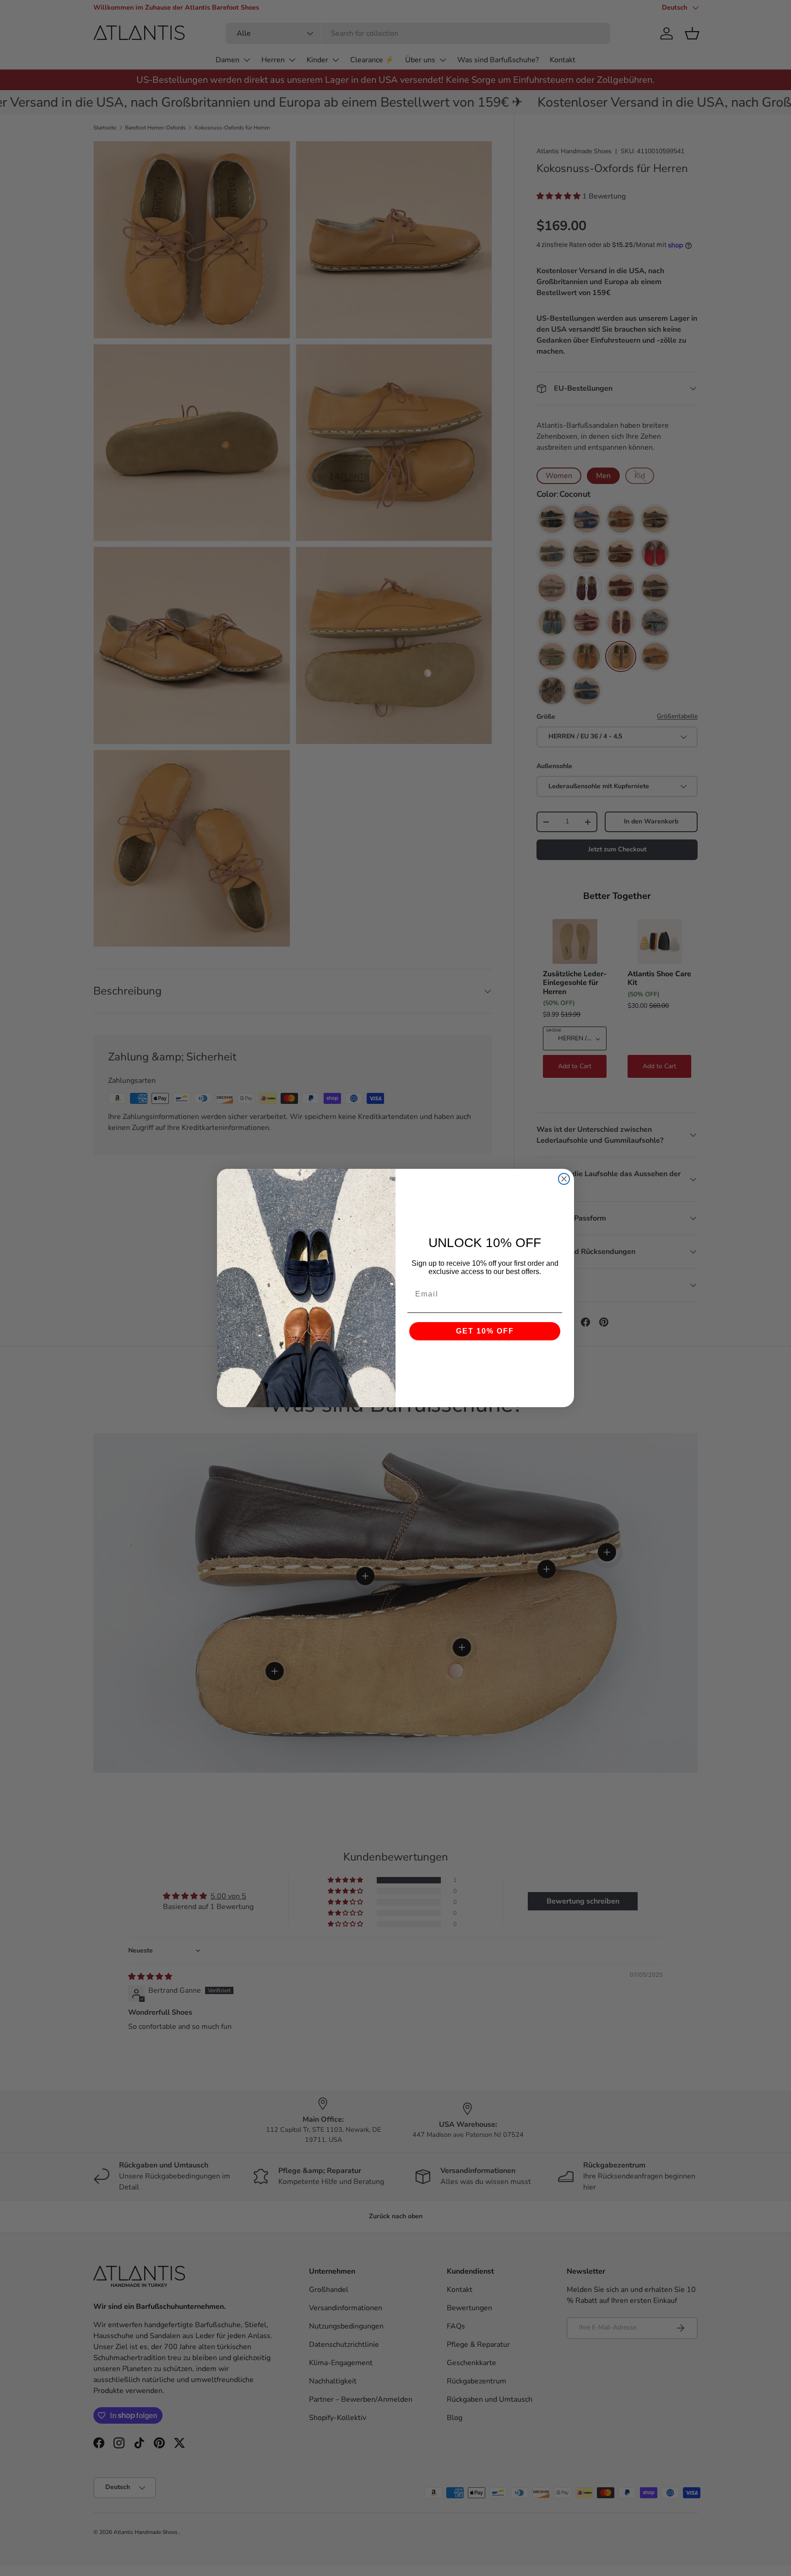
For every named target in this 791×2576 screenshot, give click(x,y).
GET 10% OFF (485, 1331)
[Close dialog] (564, 1179)
